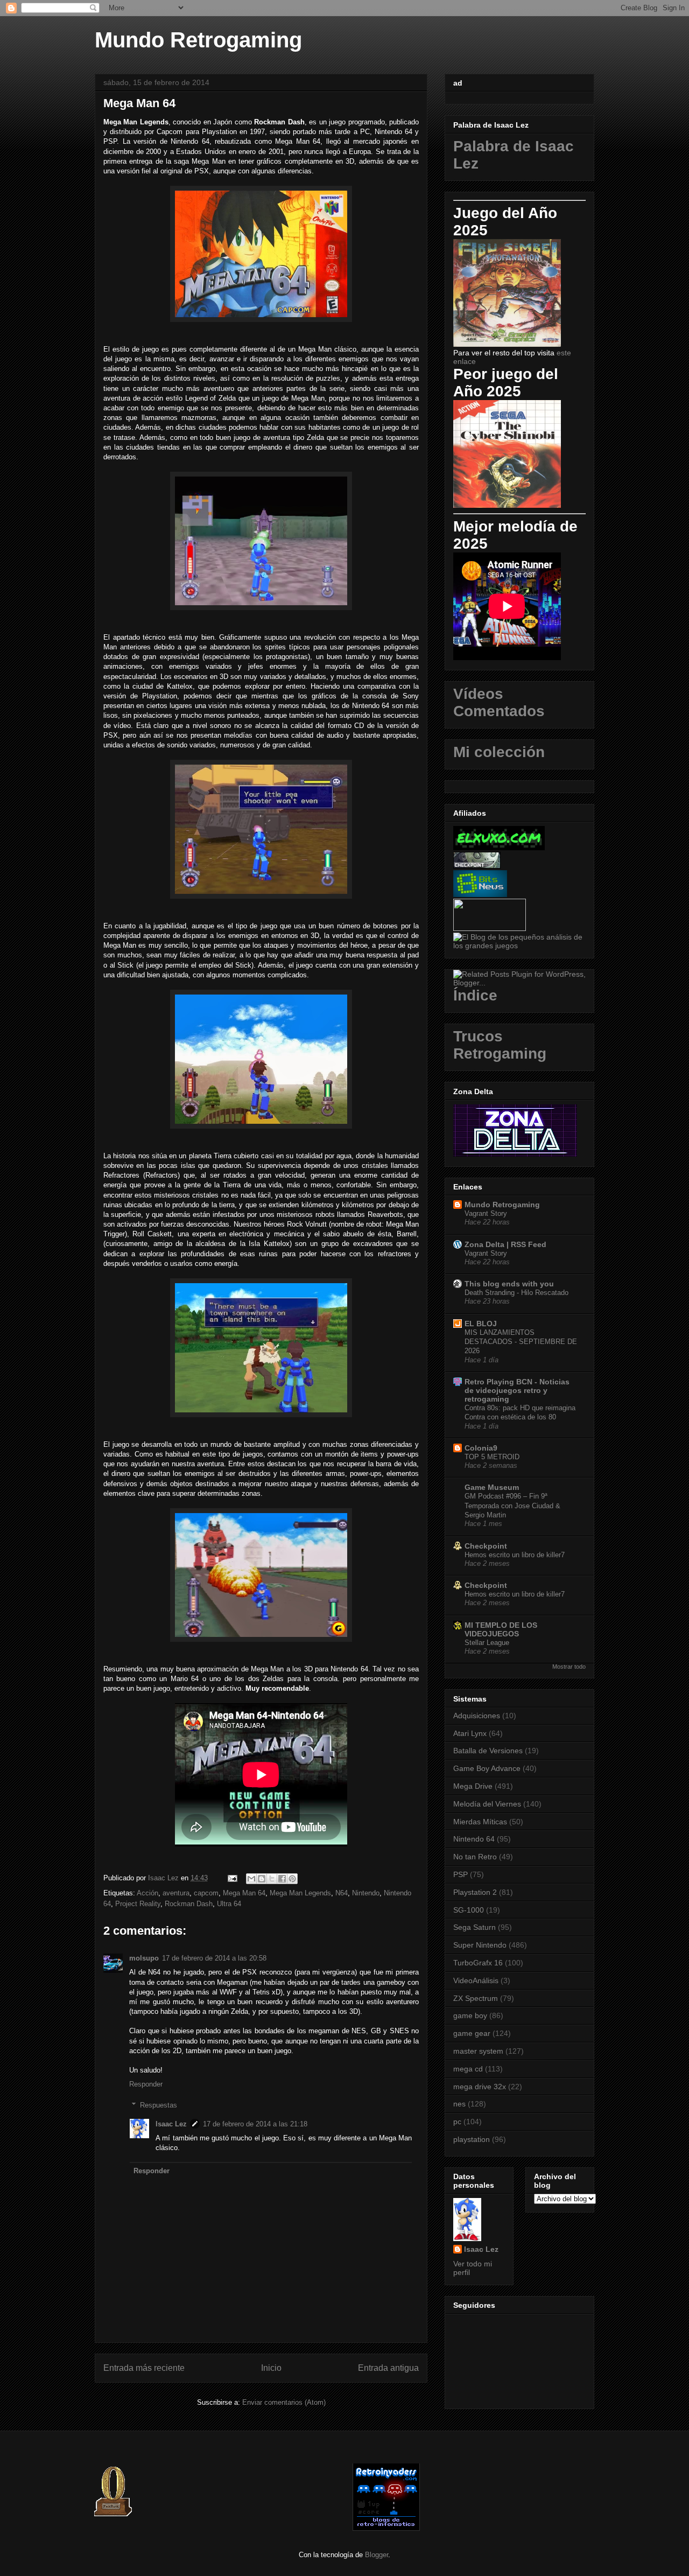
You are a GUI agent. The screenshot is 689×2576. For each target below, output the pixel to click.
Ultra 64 (229, 1904)
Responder (146, 2084)
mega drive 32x (480, 2087)
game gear (472, 2033)
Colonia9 (481, 1448)
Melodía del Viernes (487, 1804)
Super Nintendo (480, 1945)
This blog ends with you (509, 1284)
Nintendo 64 (474, 1839)
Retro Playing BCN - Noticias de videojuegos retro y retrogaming (517, 1390)
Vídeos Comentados (499, 702)
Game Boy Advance (487, 1768)
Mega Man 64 (244, 1893)
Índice (475, 995)
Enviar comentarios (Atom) (284, 2402)
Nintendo (366, 1893)
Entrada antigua (388, 2368)
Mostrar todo (569, 1667)
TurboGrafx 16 (478, 1963)
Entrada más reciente (144, 2368)
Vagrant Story (486, 1213)
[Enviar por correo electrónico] (251, 1879)
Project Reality (138, 1904)
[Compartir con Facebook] (282, 1879)
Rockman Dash (189, 1904)
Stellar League (487, 1643)
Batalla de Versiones (488, 1751)
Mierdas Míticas (480, 1822)
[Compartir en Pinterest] (292, 1879)
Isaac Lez (171, 2124)
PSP (460, 1874)
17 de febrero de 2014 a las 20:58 (214, 1958)
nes (459, 2104)
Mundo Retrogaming (198, 40)
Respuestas (159, 2105)
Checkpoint (486, 1546)
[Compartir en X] (272, 1879)
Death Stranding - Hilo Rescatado (516, 1293)
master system (478, 2051)
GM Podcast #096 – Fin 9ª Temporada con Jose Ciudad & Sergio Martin (512, 1506)
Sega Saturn (474, 1927)
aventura (176, 1893)
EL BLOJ (481, 1324)
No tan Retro (475, 1857)
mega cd (468, 2069)
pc (457, 2122)
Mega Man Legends (300, 1893)
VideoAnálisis (476, 1980)
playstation (472, 2139)
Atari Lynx (470, 1733)
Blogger (377, 2555)
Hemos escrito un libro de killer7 (515, 1555)
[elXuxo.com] (499, 848)
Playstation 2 (475, 1892)
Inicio (271, 2368)
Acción (147, 1893)
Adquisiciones (477, 1716)
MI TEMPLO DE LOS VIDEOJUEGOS (501, 1629)
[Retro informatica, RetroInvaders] (386, 2528)
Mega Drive (473, 1786)
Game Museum (492, 1487)
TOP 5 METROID (492, 1457)
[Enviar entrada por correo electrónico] (232, 1878)
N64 (342, 1893)
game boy (470, 2015)
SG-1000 (469, 1910)
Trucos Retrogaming (500, 1045)
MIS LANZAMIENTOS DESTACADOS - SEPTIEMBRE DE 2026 (521, 1342)
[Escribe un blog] (262, 1879)
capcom (206, 1893)
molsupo (144, 1958)
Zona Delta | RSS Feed (505, 1244)
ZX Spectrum (476, 1998)
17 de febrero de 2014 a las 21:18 (255, 2124)
